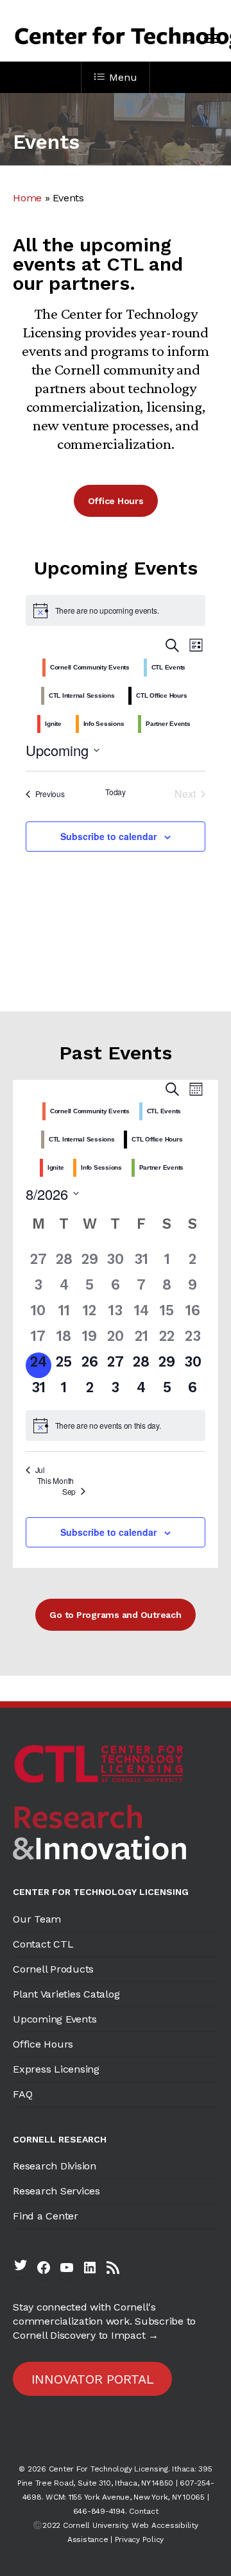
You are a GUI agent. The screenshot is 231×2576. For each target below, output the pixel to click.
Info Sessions (104, 724)
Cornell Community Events (90, 667)
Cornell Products (53, 1969)
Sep (69, 1492)
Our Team (37, 1919)
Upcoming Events (55, 2019)
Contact (143, 2511)
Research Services (56, 2191)
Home (27, 198)
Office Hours (43, 2044)
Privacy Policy (140, 2539)
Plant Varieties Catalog (66, 1994)
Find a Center (46, 2216)
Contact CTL (43, 1944)
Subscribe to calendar (108, 836)
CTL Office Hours (161, 695)
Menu (123, 77)
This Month (56, 1481)
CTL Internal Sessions (82, 695)
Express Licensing (56, 2069)
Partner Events (168, 724)
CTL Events (169, 667)
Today (116, 792)
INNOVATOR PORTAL (93, 2379)
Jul (40, 1470)
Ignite (53, 724)
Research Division (55, 2166)
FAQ (22, 2094)
